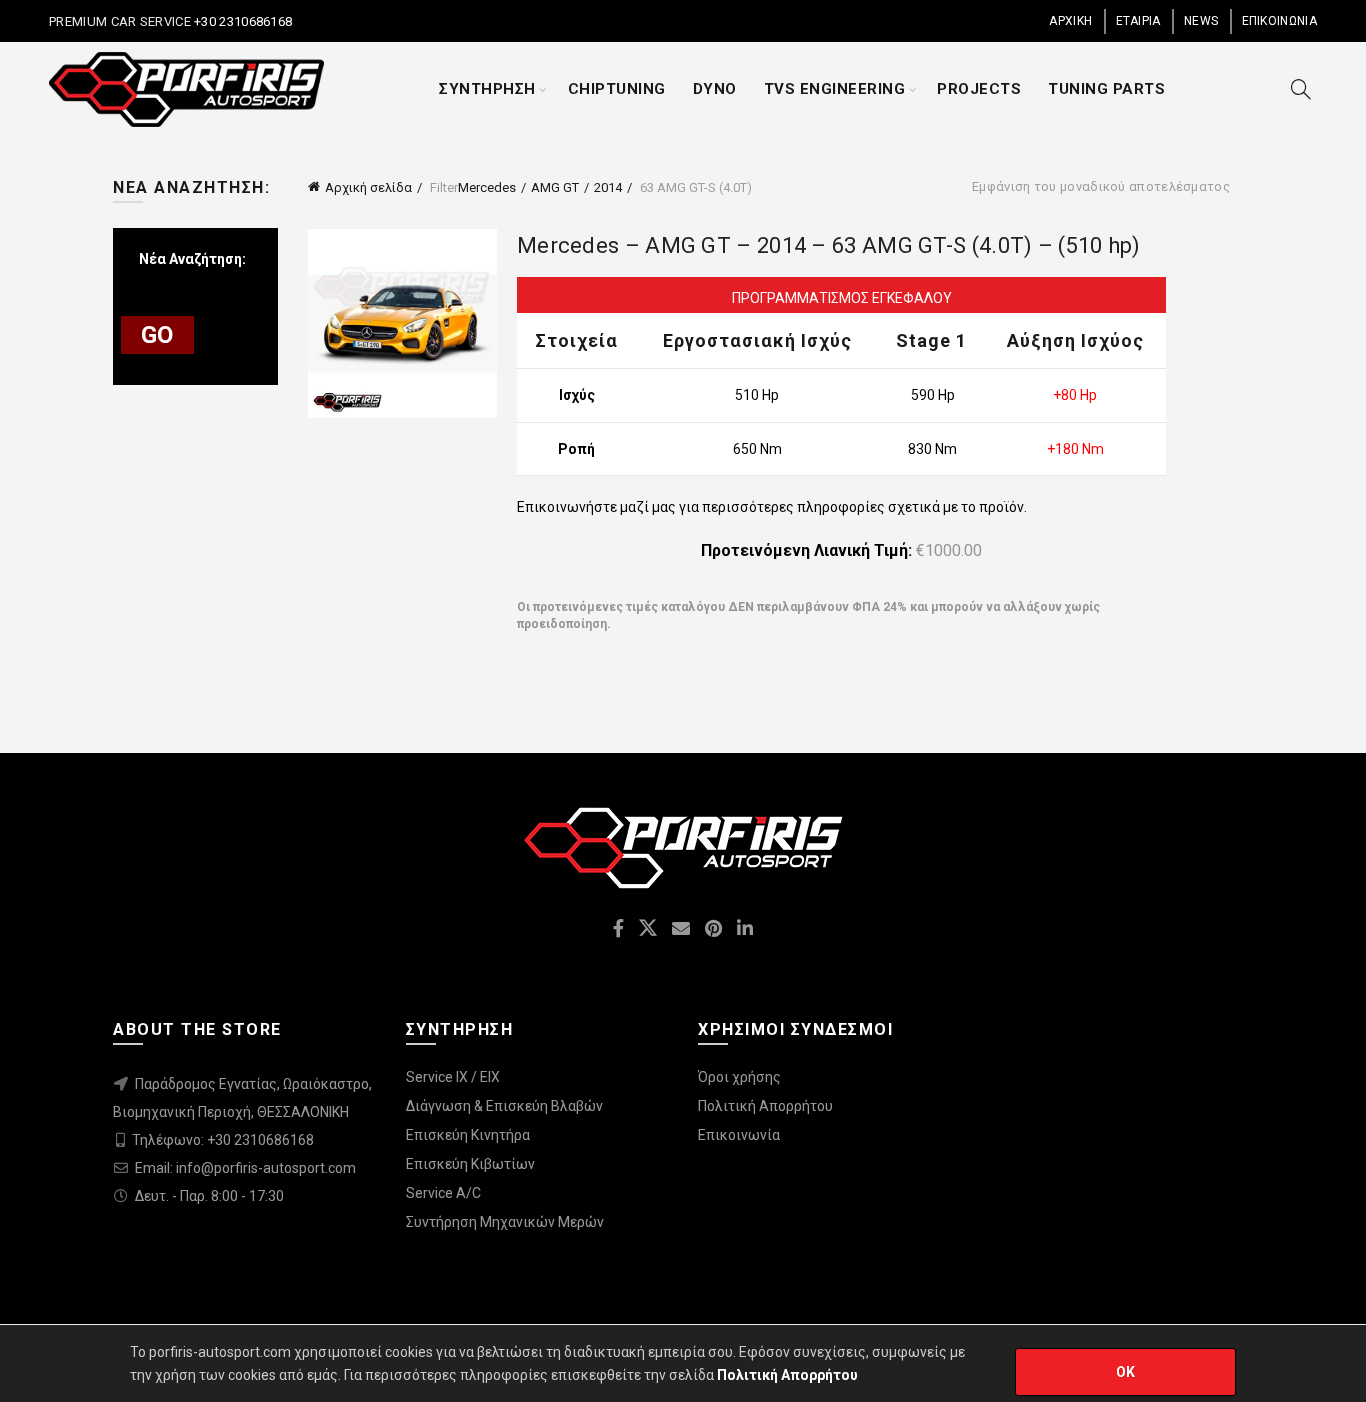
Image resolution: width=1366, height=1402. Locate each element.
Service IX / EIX (453, 1077)
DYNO (715, 89)
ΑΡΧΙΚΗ (1070, 21)
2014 (608, 187)
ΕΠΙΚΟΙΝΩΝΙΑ (1279, 21)
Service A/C (443, 1193)
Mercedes (487, 187)
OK (1126, 1372)
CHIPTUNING (617, 89)
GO (157, 335)
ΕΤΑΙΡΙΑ (1138, 21)
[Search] (1301, 89)
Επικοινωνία (739, 1135)
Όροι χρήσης (739, 1077)
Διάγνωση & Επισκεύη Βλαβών (504, 1106)
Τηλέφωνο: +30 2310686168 (223, 1140)
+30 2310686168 (242, 21)
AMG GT (555, 187)
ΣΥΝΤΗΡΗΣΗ (487, 89)
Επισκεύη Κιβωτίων (470, 1164)
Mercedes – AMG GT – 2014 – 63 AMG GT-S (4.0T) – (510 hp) (829, 245)
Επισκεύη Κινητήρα (468, 1135)
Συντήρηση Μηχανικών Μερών (505, 1222)
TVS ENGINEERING (835, 89)
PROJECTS (979, 89)
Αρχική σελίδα (368, 187)
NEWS (1201, 21)
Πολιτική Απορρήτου (765, 1106)
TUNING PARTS (1106, 89)
